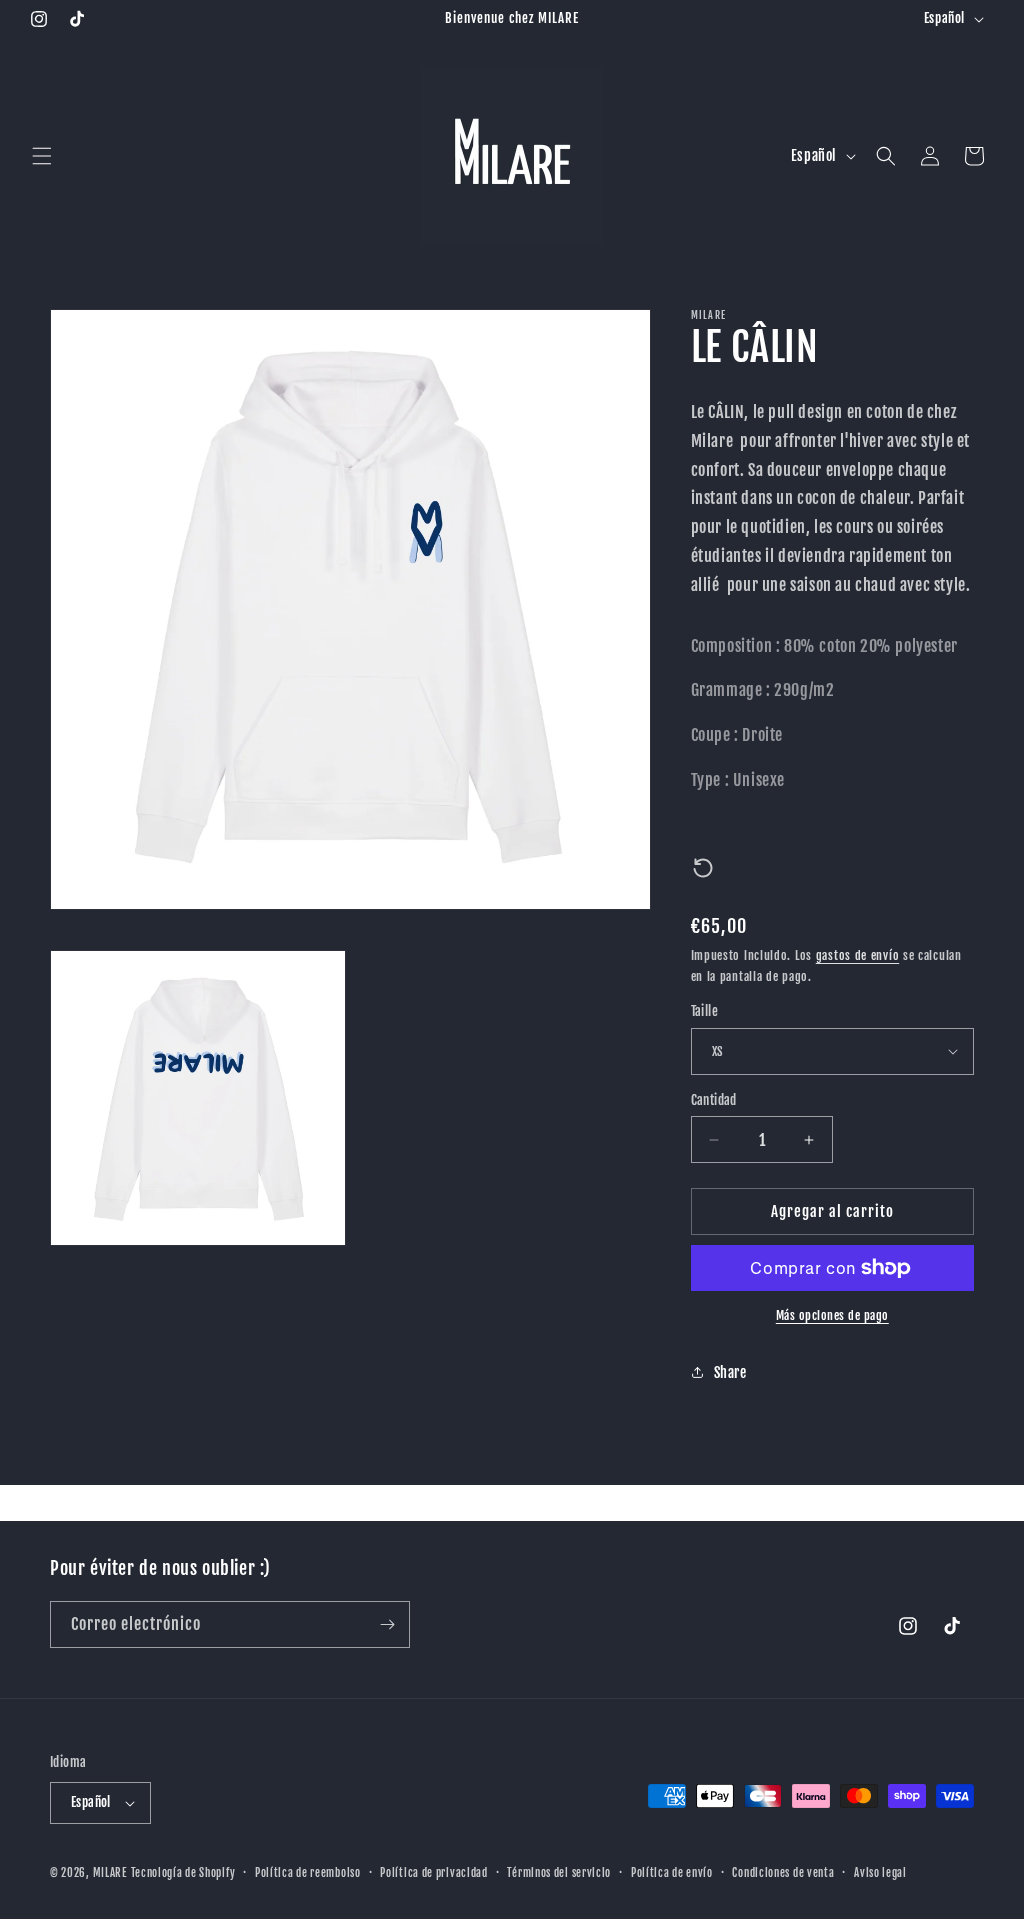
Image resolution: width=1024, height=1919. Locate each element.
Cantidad (714, 1100)
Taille (704, 1011)
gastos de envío (858, 955)
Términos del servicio (559, 1873)
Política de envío (672, 1873)
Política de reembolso (308, 1873)
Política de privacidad (433, 1873)
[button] (42, 156)
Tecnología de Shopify (183, 1873)
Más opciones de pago (832, 1315)
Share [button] (730, 1372)
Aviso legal (880, 1873)
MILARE (110, 1873)
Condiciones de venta (783, 1873)
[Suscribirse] (387, 1624)
